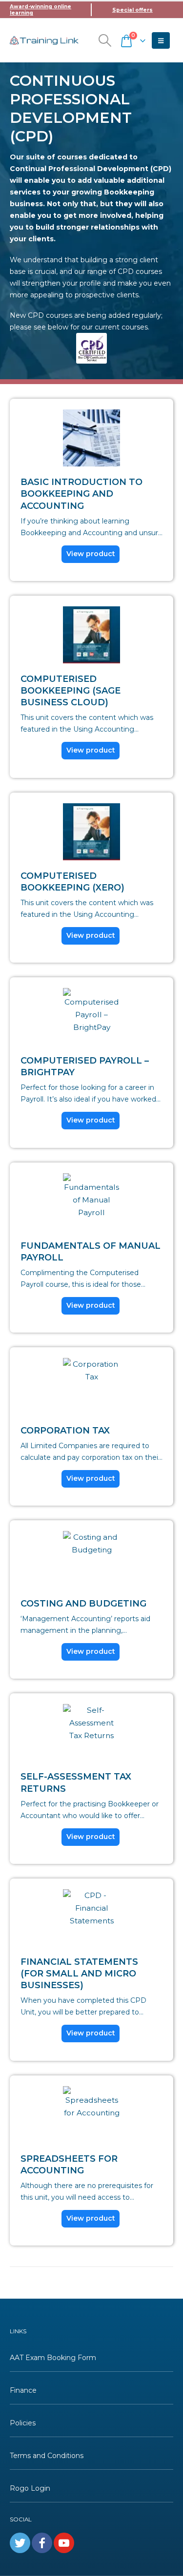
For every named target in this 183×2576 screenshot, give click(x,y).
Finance (23, 2390)
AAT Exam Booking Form (53, 2358)
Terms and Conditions (47, 2456)
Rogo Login (30, 2488)
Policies (23, 2423)
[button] (105, 40)
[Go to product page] (91, 438)
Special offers (132, 10)
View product (91, 554)
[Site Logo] (44, 40)
